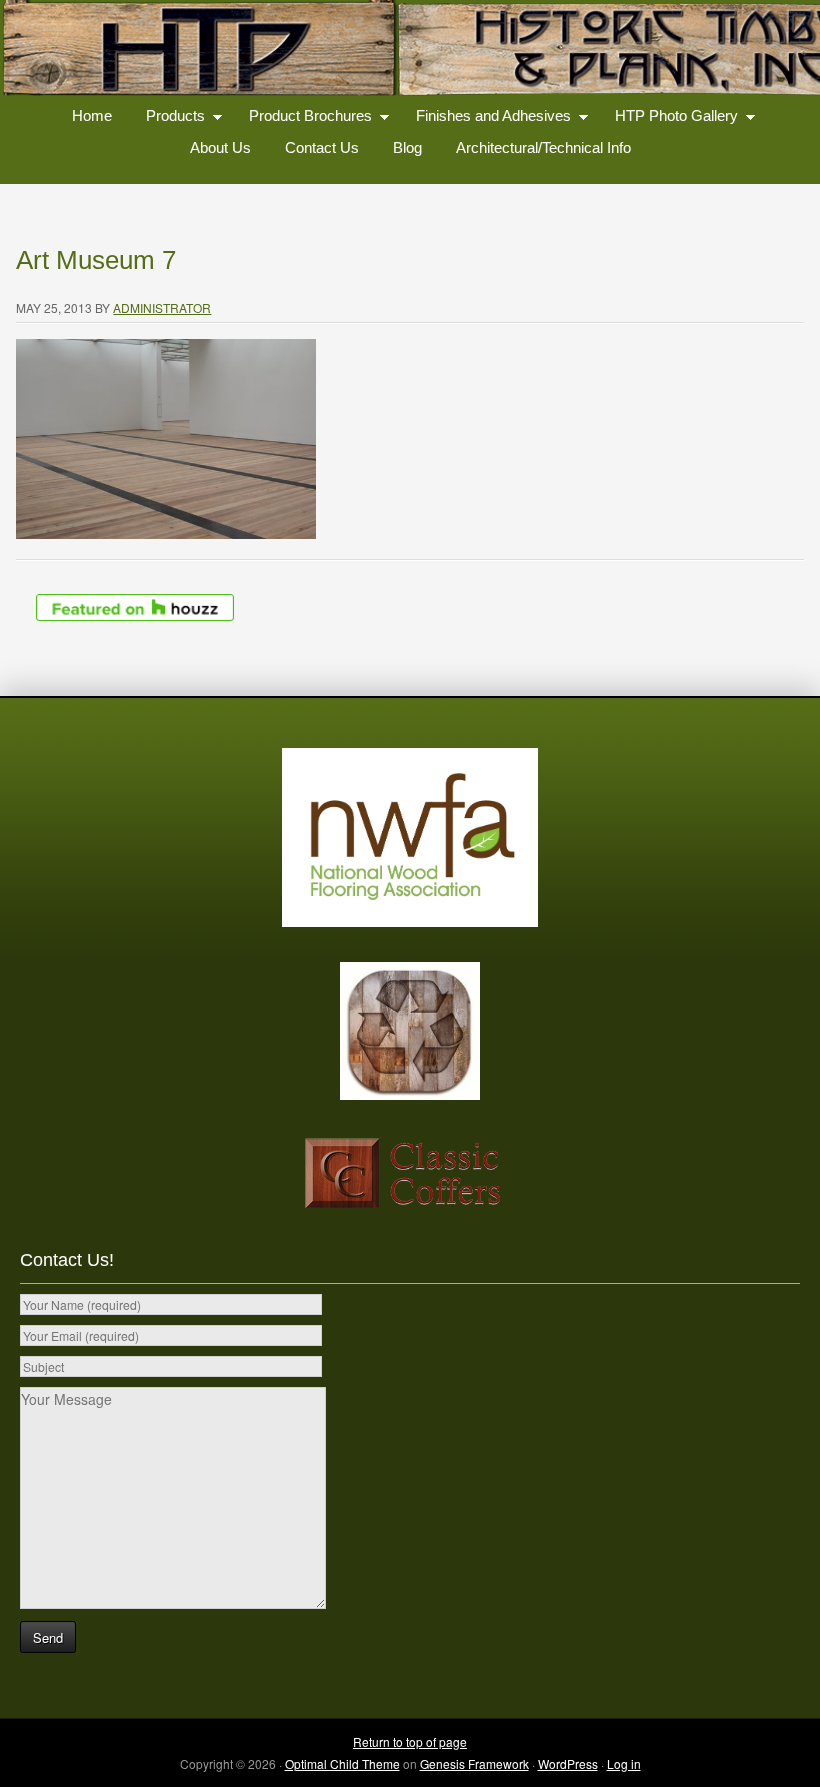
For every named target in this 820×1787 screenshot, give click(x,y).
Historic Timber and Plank (410, 50)
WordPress (568, 1763)
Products (168, 119)
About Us (220, 147)
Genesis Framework (474, 1763)
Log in (624, 1763)
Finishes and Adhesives (486, 119)
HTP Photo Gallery (669, 119)
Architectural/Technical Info (543, 147)
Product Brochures (303, 119)
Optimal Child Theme (342, 1763)
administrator (162, 307)
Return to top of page (410, 1741)
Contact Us (322, 147)
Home (92, 115)
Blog (407, 147)
